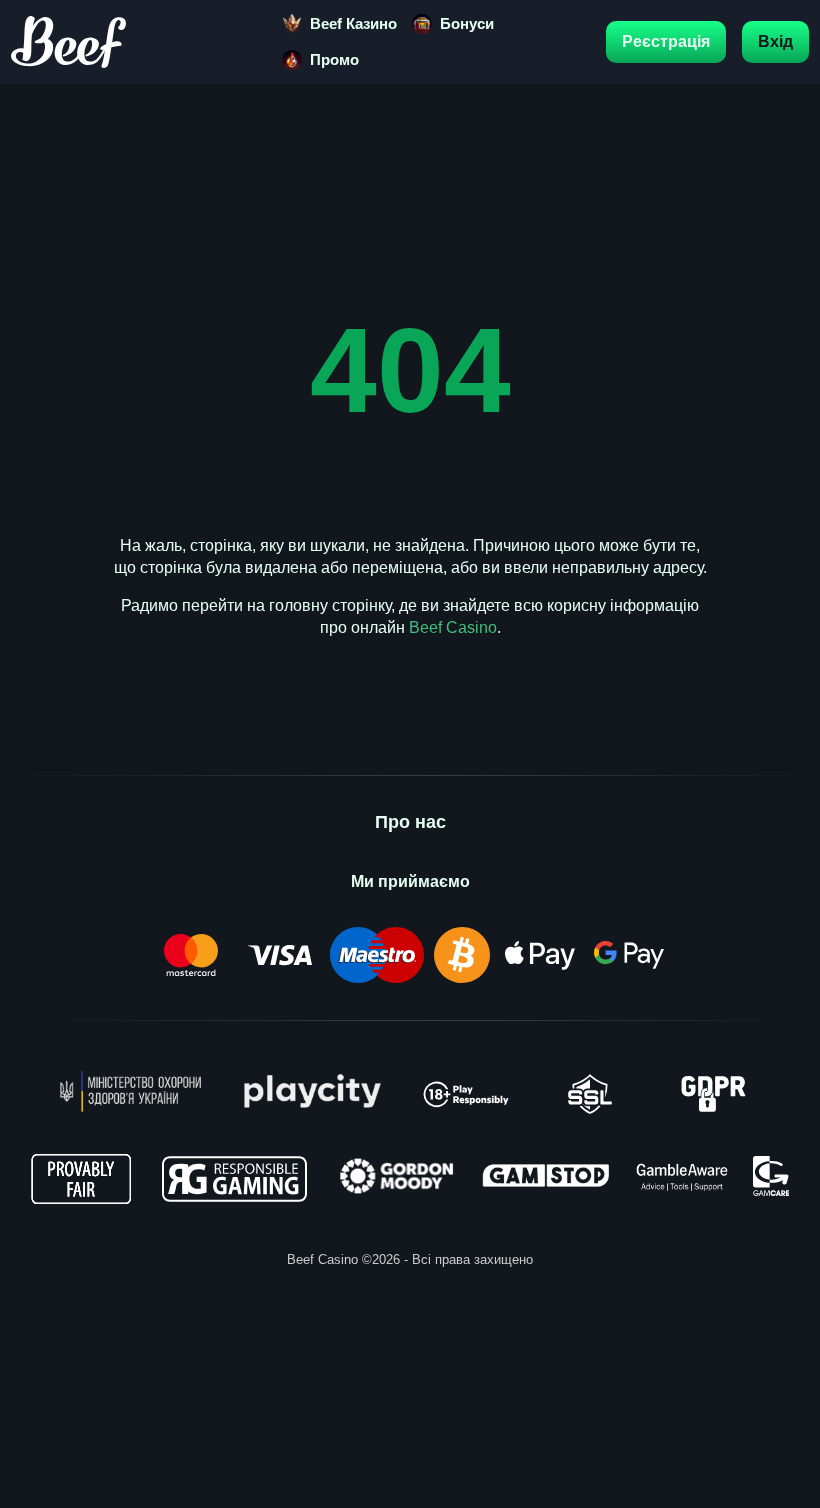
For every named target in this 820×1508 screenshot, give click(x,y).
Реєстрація (666, 41)
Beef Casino (453, 627)
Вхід (775, 41)
